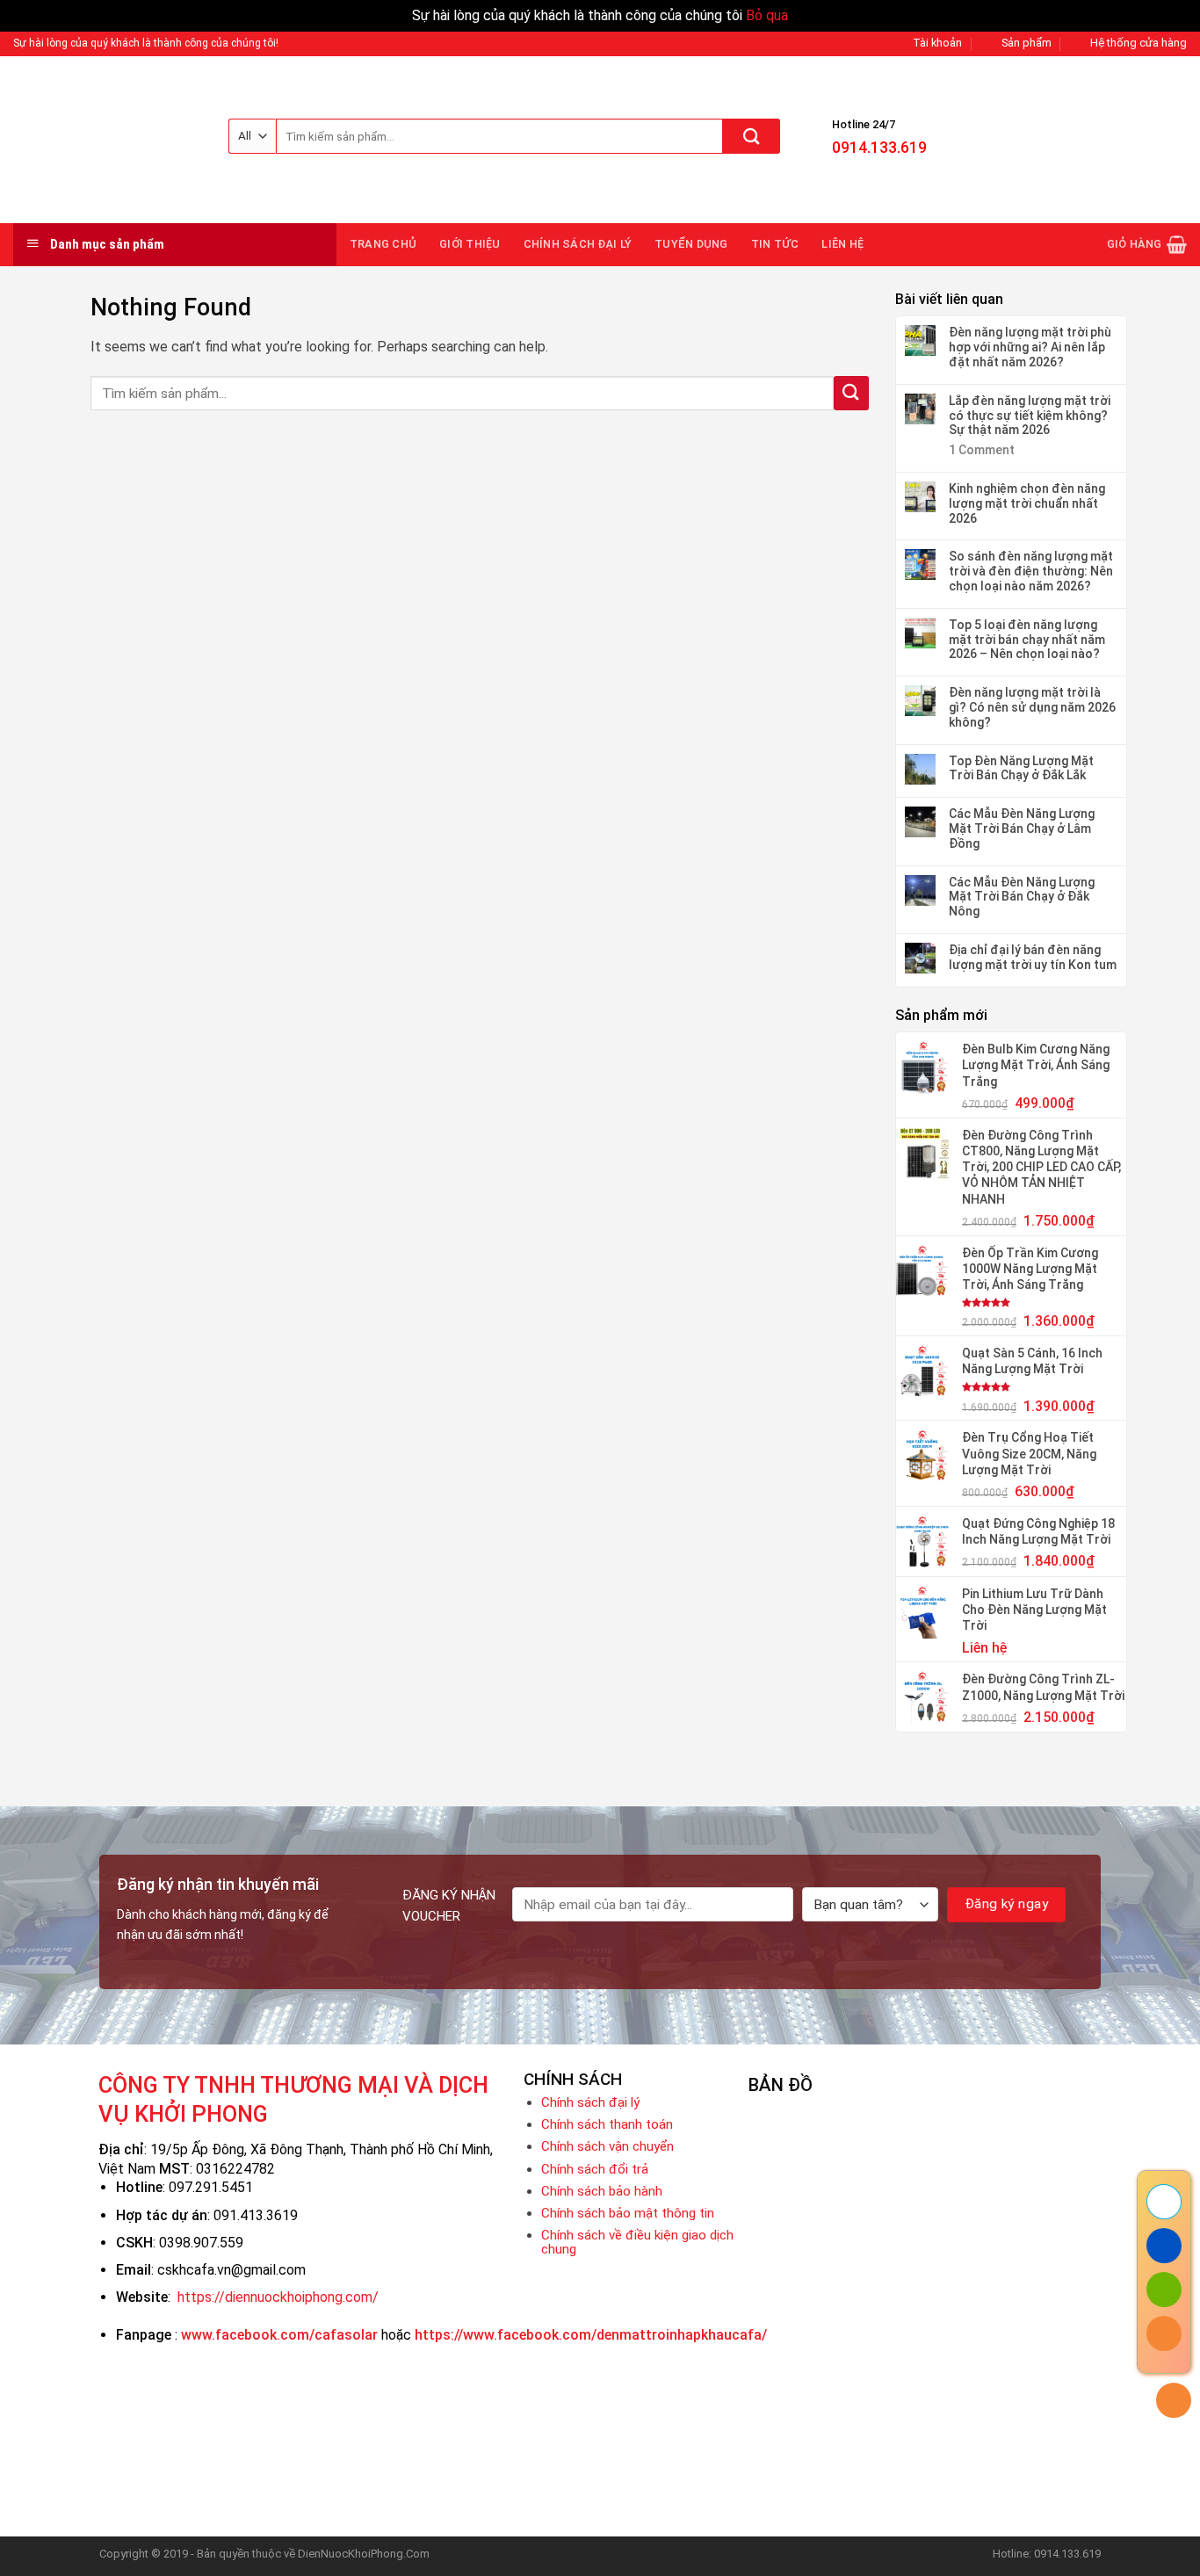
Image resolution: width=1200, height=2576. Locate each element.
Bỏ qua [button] (767, 15)
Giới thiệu (470, 244)
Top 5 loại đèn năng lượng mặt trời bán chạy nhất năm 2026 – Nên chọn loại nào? (1027, 640)
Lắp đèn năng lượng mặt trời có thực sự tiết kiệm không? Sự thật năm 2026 (1030, 416)
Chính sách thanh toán (607, 2124)
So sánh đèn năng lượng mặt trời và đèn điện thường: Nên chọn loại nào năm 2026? (1031, 571)
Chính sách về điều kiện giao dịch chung (637, 2242)
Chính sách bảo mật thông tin (628, 2213)
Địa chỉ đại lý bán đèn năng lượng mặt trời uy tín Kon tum (1033, 957)
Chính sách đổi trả (595, 2169)
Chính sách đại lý (578, 244)
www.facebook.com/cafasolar (279, 2335)
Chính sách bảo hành (602, 2191)
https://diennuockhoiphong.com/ (278, 2297)
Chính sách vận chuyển (607, 2146)
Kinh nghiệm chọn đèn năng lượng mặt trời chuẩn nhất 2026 (1027, 503)
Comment (982, 450)
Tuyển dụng (691, 244)
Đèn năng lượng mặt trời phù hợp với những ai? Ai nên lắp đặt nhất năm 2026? (1030, 347)
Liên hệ (842, 244)
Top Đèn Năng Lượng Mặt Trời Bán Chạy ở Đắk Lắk (1021, 768)
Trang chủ (383, 244)
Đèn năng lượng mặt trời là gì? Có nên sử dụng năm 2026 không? (1032, 707)
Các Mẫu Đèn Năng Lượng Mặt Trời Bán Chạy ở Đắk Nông (1022, 897)
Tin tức (775, 244)
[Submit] (752, 136)
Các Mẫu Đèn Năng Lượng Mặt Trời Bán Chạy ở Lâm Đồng (1022, 829)
